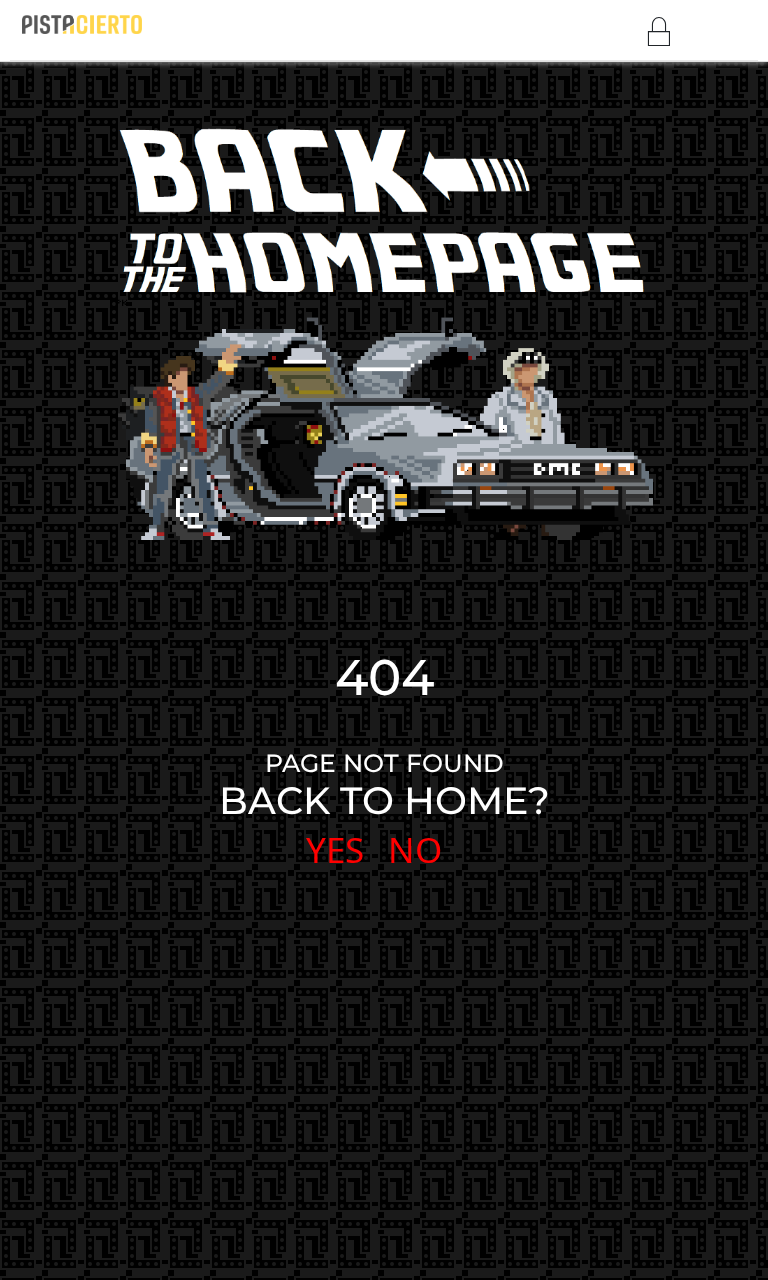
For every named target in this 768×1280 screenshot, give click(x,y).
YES (335, 849)
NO (415, 849)
